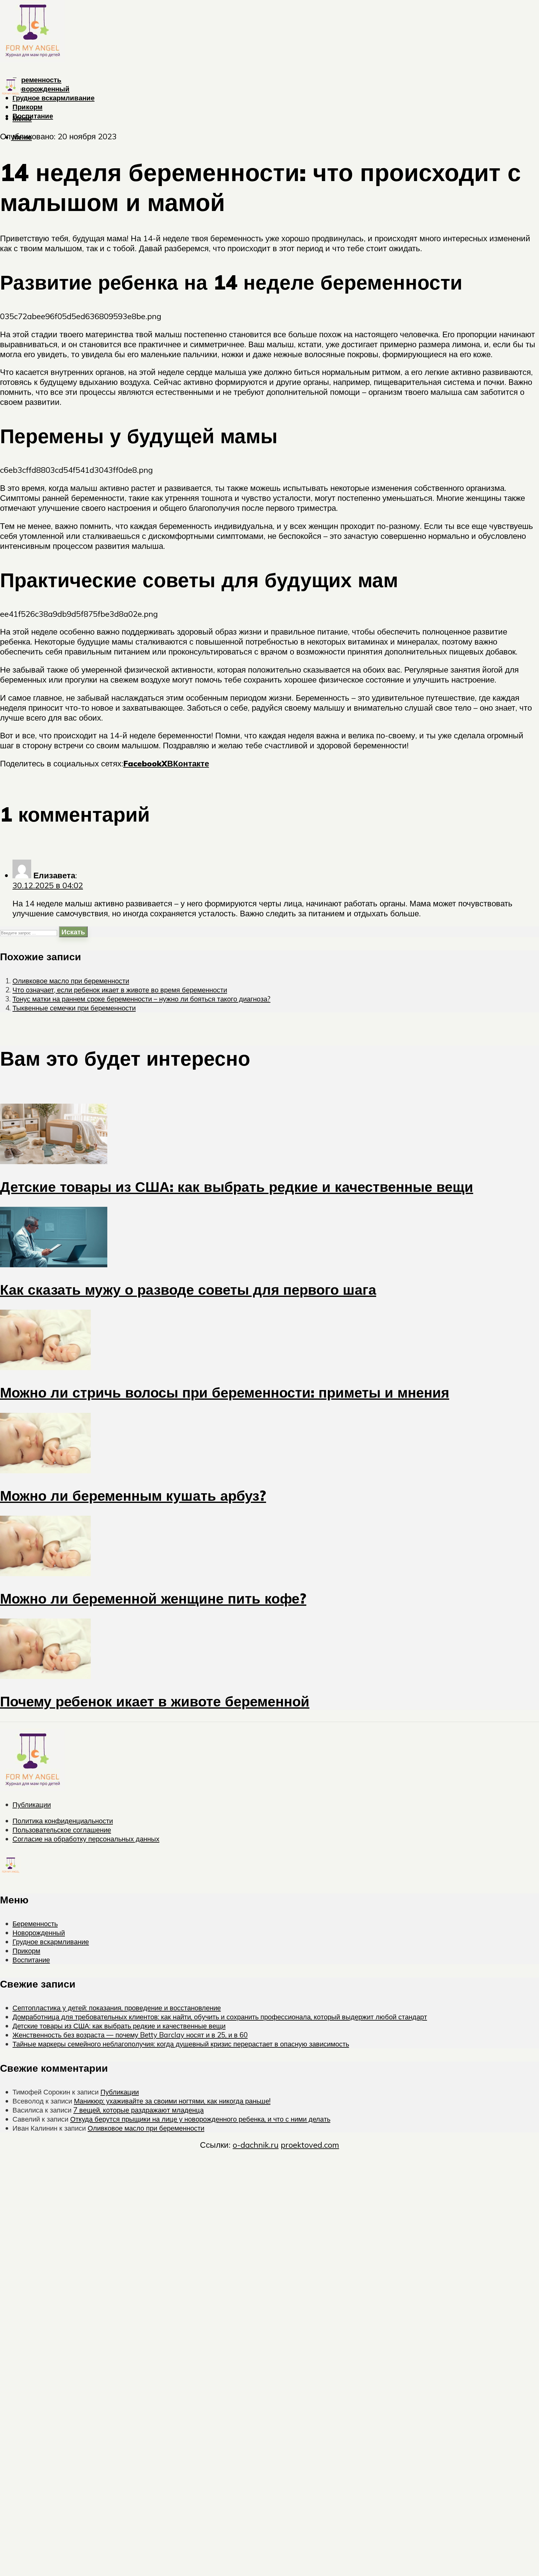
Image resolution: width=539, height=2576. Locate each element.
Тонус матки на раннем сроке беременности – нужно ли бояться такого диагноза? (141, 999)
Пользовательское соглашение (62, 1830)
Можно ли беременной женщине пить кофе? (153, 1598)
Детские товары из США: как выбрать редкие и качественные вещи (237, 1187)
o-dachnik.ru (256, 2145)
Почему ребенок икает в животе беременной (155, 1701)
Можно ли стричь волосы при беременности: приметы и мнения (225, 1392)
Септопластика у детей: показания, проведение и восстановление (117, 2008)
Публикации (32, 1804)
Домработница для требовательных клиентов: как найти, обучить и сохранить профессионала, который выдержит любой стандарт (220, 2017)
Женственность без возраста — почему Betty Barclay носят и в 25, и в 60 (130, 2035)
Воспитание (33, 116)
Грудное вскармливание (53, 98)
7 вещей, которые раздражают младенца (138, 2110)
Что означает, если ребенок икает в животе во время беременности (120, 990)
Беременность (37, 80)
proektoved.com (310, 2145)
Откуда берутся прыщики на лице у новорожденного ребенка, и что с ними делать (200, 2119)
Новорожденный (41, 89)
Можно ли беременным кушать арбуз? (133, 1495)
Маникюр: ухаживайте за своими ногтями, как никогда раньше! (172, 2101)
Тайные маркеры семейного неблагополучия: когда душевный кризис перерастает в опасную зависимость (181, 2044)
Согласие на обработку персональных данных (86, 1839)
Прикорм (27, 107)
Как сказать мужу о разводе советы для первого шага (188, 1289)
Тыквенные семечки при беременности (74, 1008)
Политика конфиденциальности (63, 1821)
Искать (73, 932)
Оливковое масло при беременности (71, 981)
